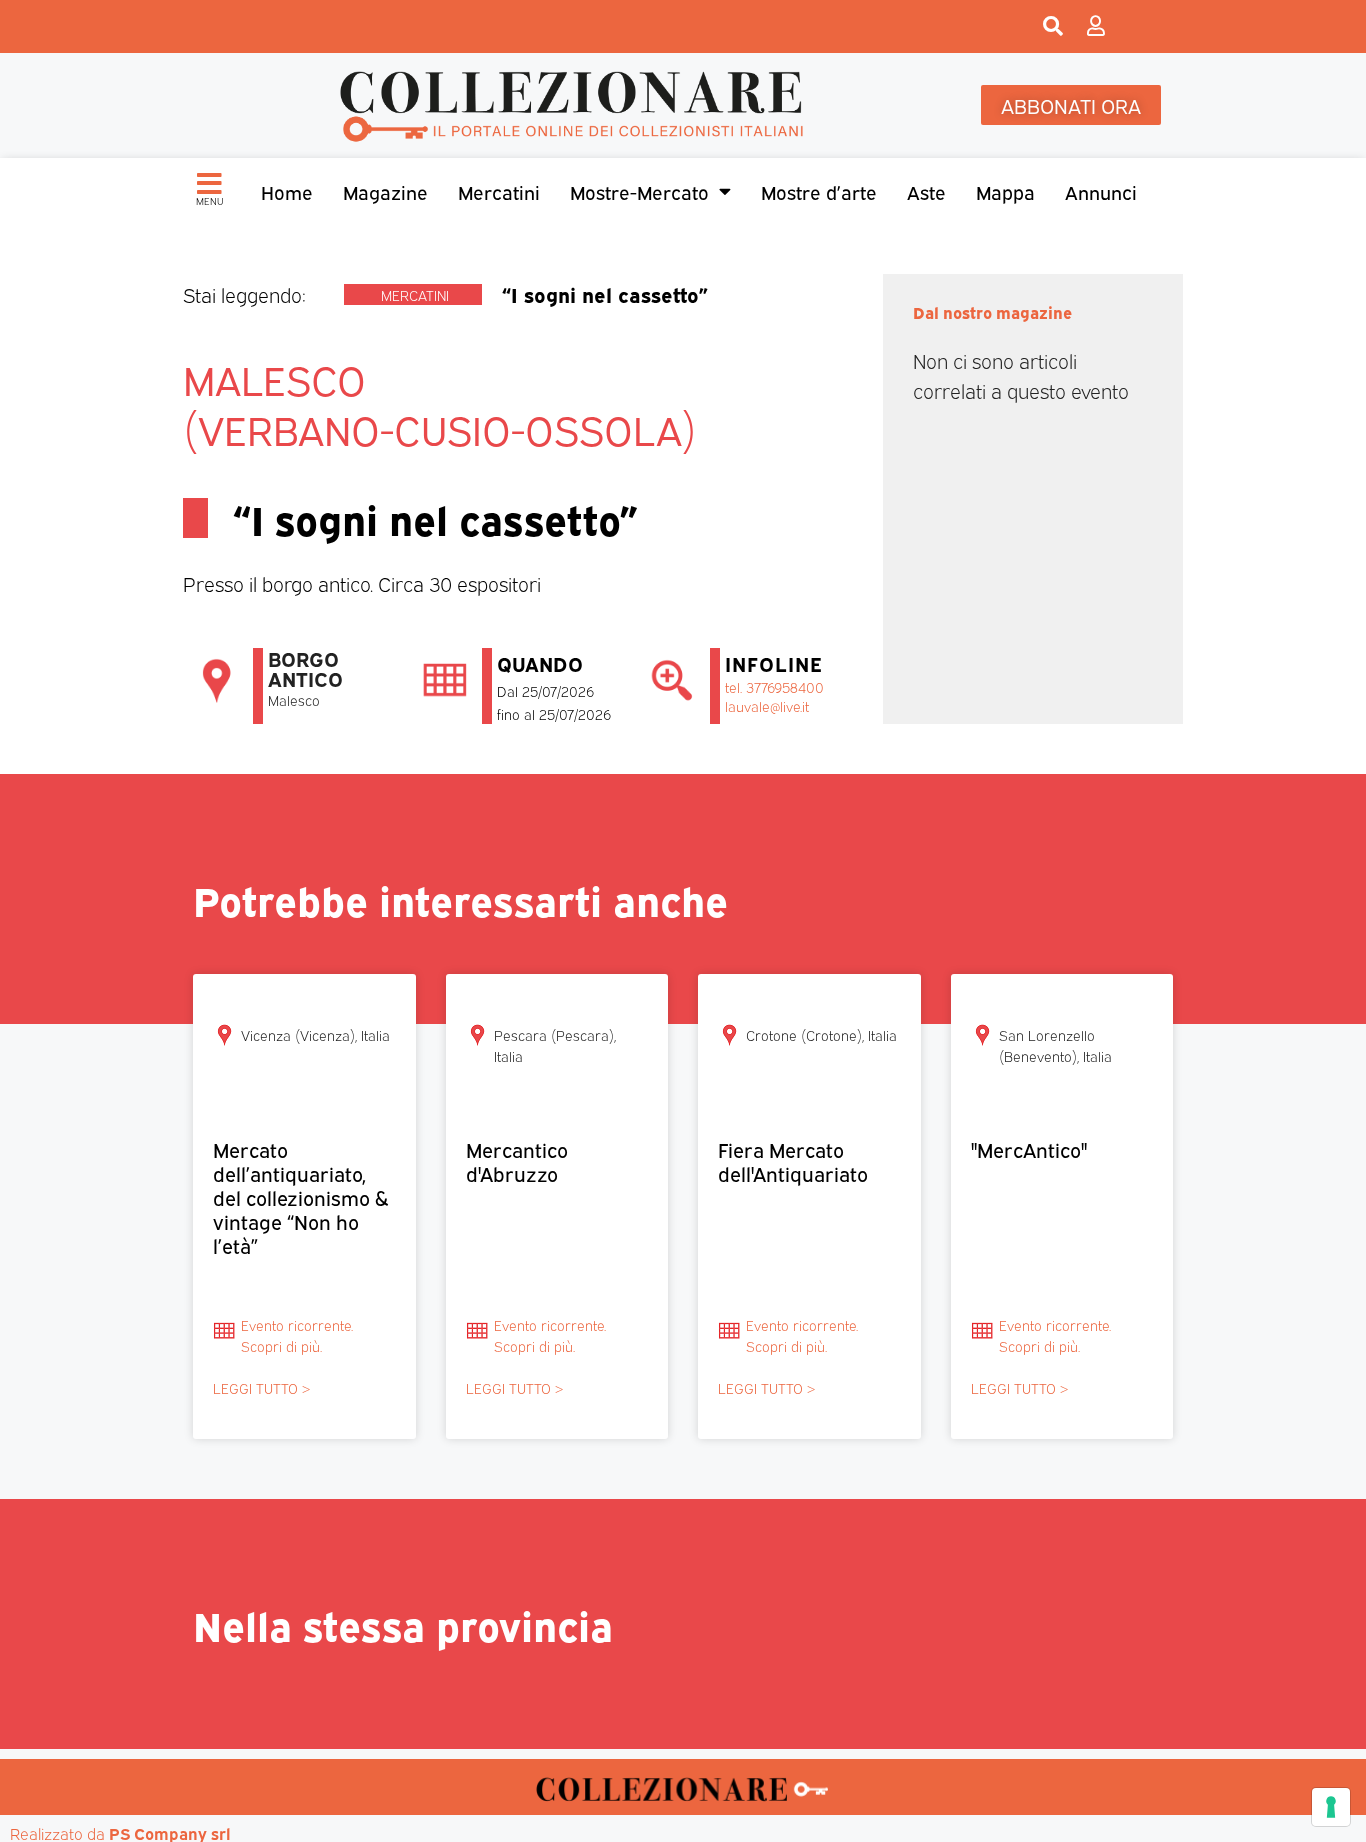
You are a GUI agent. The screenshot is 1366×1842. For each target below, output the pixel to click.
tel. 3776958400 (774, 686)
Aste (926, 191)
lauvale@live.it (767, 705)
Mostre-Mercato (639, 191)
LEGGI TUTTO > (261, 1387)
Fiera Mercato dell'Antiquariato (793, 1160)
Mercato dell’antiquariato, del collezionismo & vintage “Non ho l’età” (300, 1196)
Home (287, 191)
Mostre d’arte (819, 191)
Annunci (1101, 191)
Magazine (385, 191)
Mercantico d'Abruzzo (517, 1160)
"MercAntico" (1029, 1148)
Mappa (1005, 191)
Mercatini (499, 191)
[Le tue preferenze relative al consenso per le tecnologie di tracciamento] (1331, 1807)
